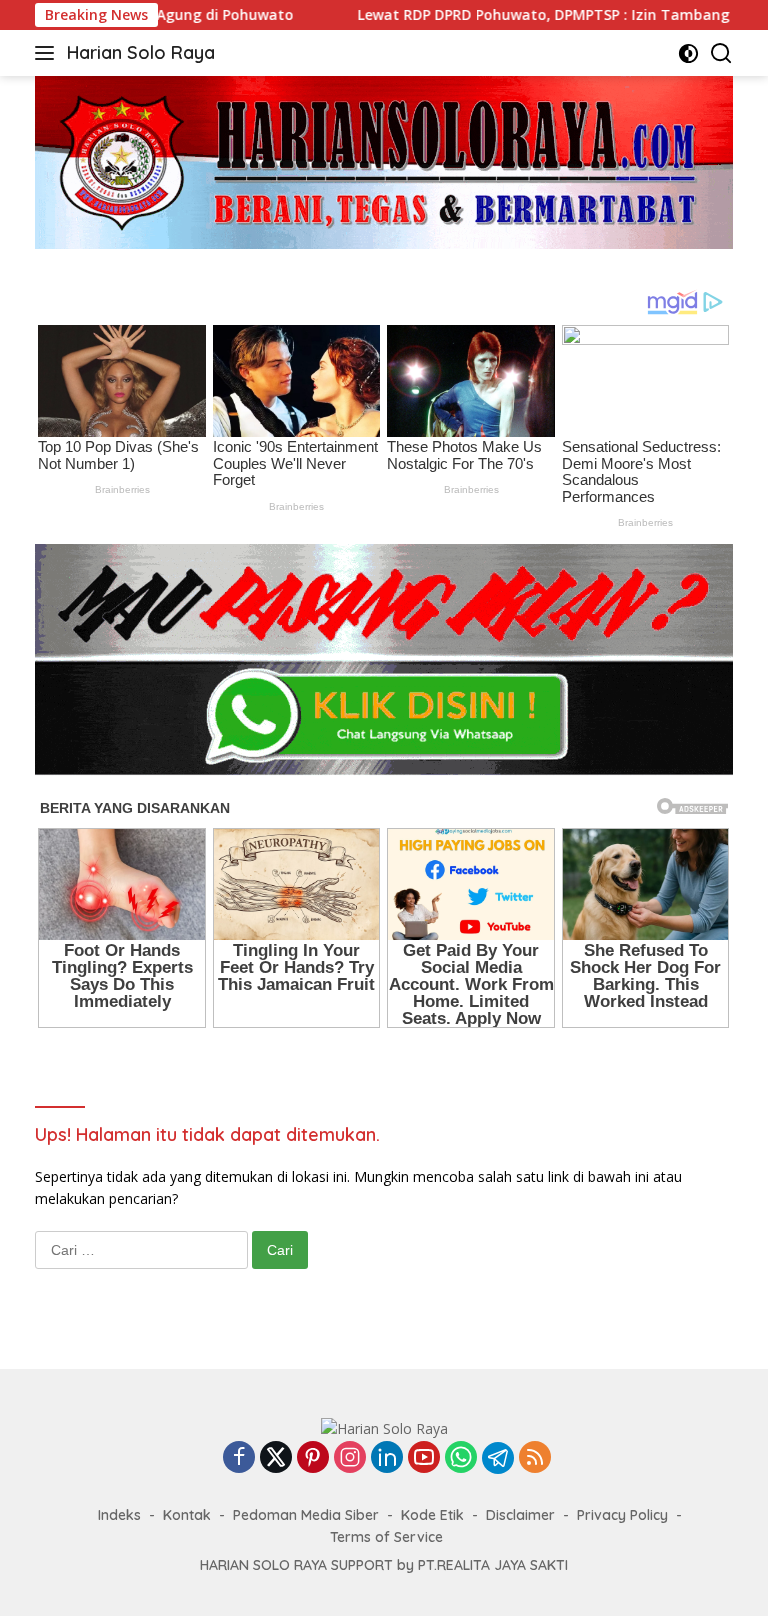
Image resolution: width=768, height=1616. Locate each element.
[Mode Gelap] (688, 53)
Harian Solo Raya (141, 52)
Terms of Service (386, 1537)
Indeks (119, 1515)
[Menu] (48, 53)
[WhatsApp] (461, 1458)
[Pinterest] (313, 1458)
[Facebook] (239, 1458)
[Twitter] (276, 1458)
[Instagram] (350, 1458)
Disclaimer (520, 1515)
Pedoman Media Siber (306, 1515)
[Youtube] (424, 1458)
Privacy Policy (622, 1515)
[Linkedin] (387, 1458)
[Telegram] (498, 1458)
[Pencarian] (721, 53)
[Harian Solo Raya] (384, 1427)
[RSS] (535, 1458)
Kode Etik (432, 1515)
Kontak (187, 1515)
